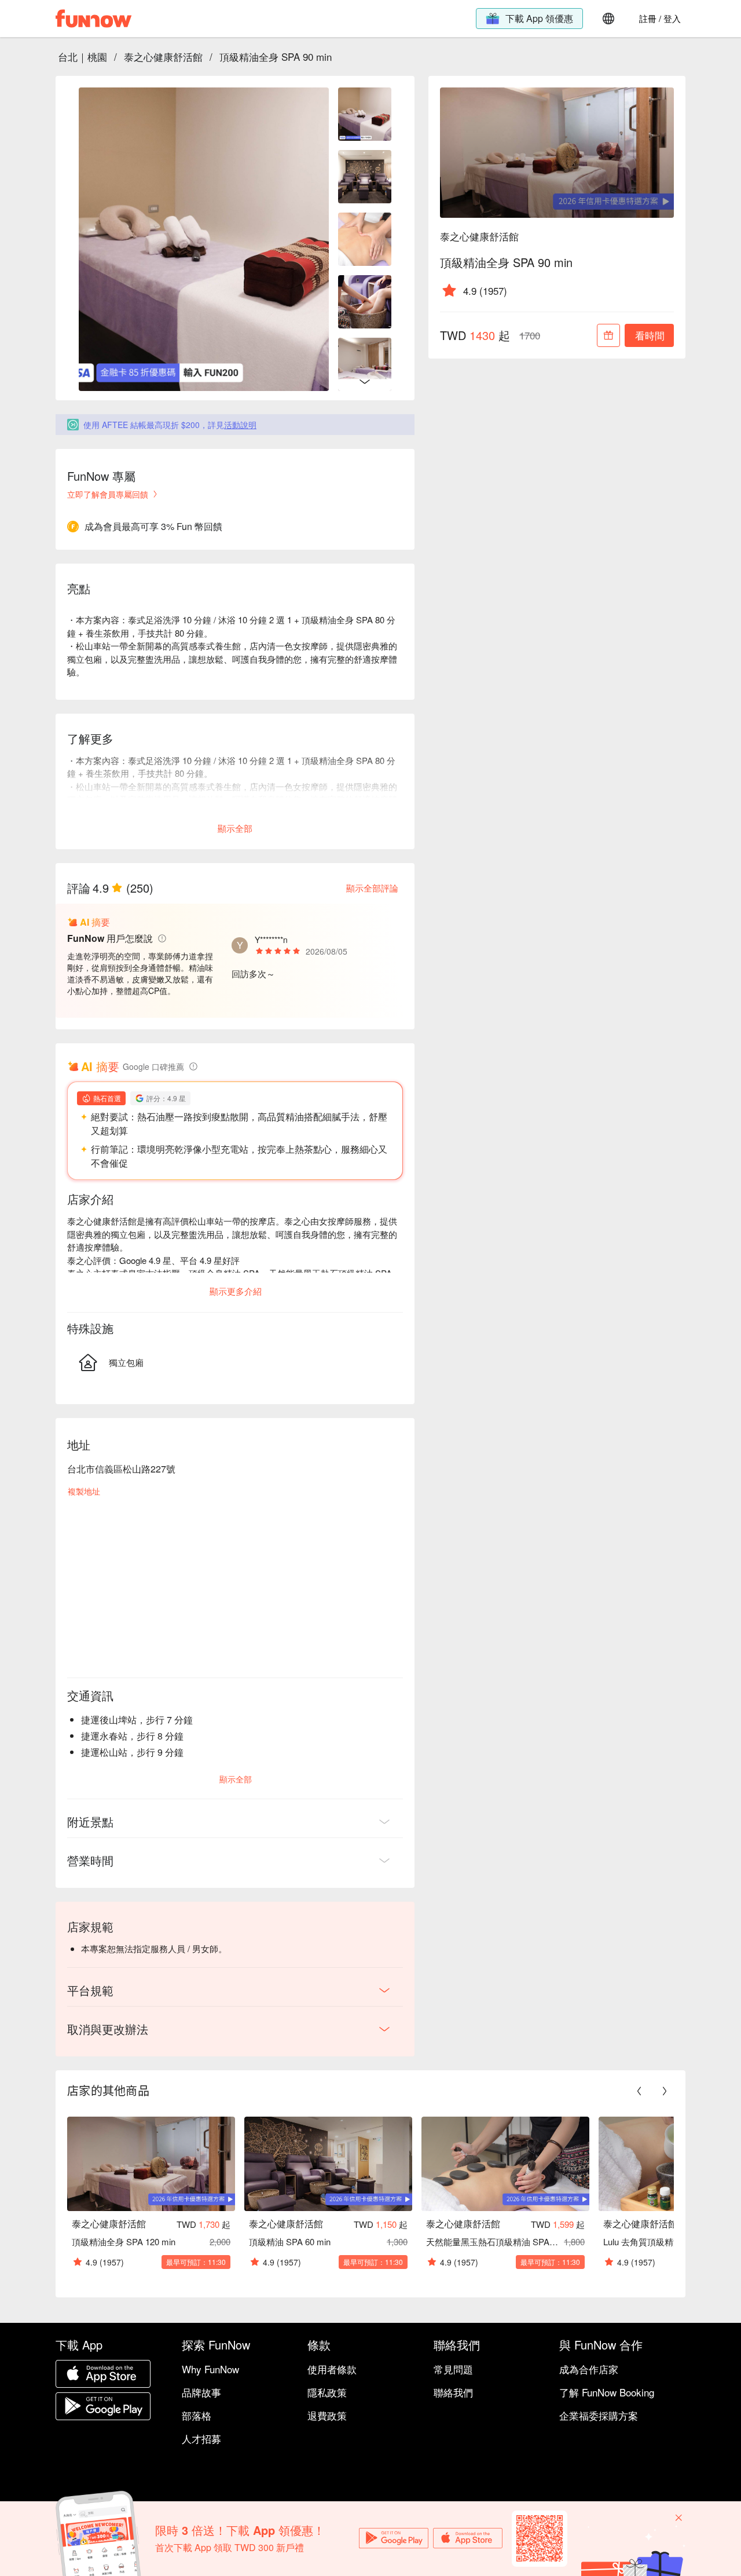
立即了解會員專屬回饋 (108, 494)
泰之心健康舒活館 (163, 56)
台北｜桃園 (82, 56)
